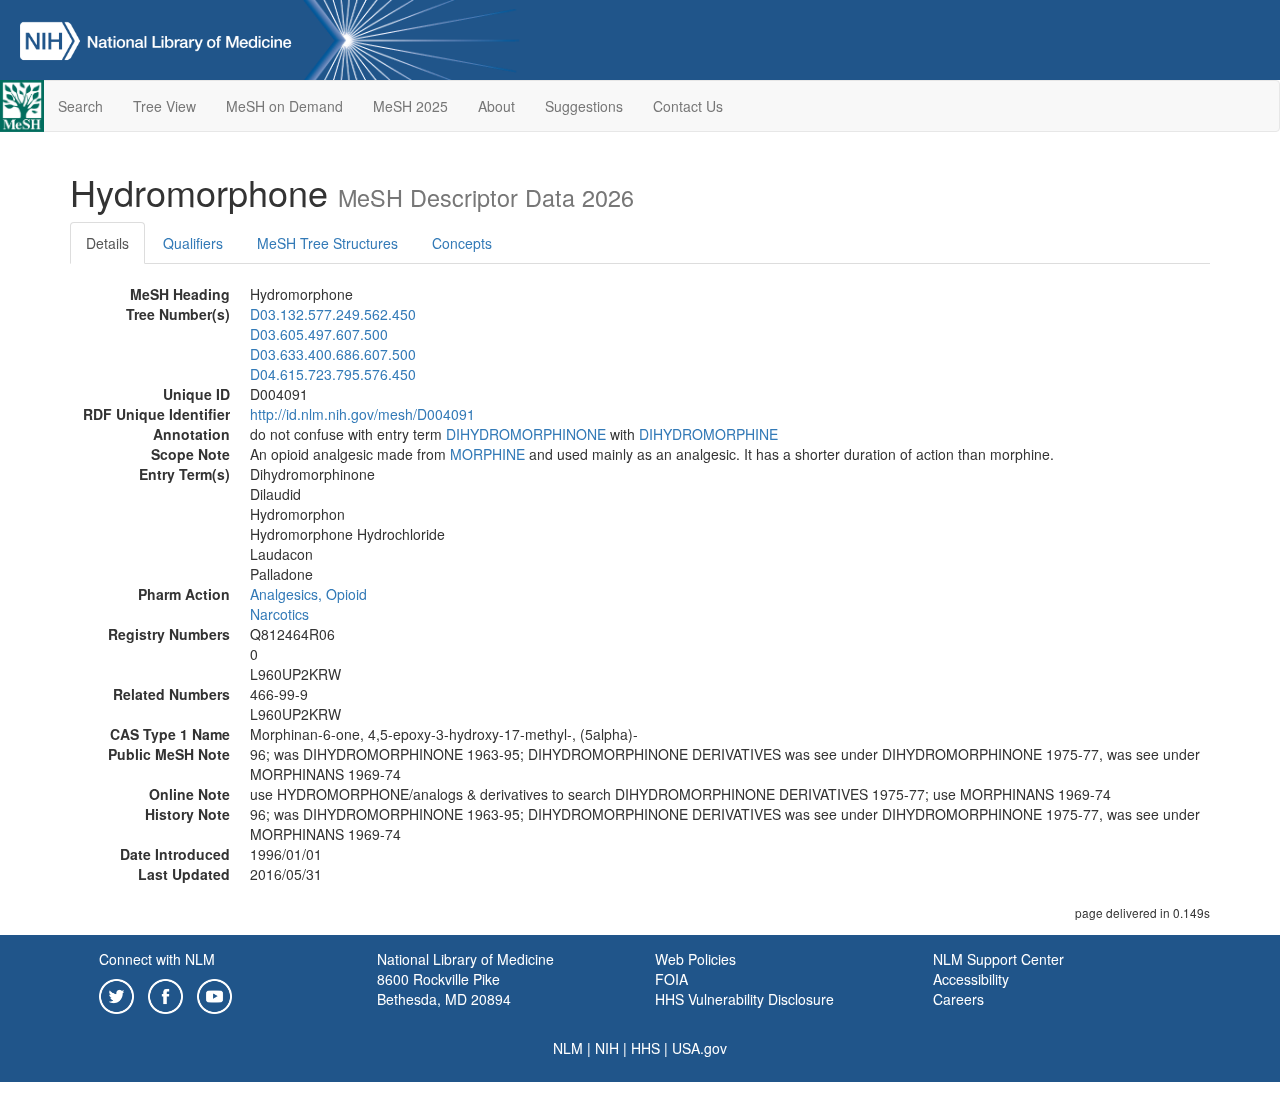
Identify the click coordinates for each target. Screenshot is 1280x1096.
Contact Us (688, 106)
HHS (645, 1048)
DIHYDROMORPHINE (708, 434)
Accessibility (971, 979)
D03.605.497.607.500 (319, 334)
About (496, 106)
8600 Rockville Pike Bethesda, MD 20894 (444, 989)
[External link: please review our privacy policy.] (116, 994)
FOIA (671, 979)
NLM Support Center (998, 959)
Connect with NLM (157, 959)
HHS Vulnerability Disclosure (744, 999)
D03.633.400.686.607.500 (333, 354)
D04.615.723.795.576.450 (333, 374)
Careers (958, 999)
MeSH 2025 (410, 106)
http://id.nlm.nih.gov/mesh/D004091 (362, 414)
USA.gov (699, 1048)
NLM (568, 1048)
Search (80, 106)
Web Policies (695, 959)
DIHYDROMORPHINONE (526, 434)
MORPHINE (487, 454)
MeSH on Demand (284, 106)
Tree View (164, 106)
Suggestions (584, 106)
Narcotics (279, 614)
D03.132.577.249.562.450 (333, 314)
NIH (607, 1048)
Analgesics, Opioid (308, 594)
